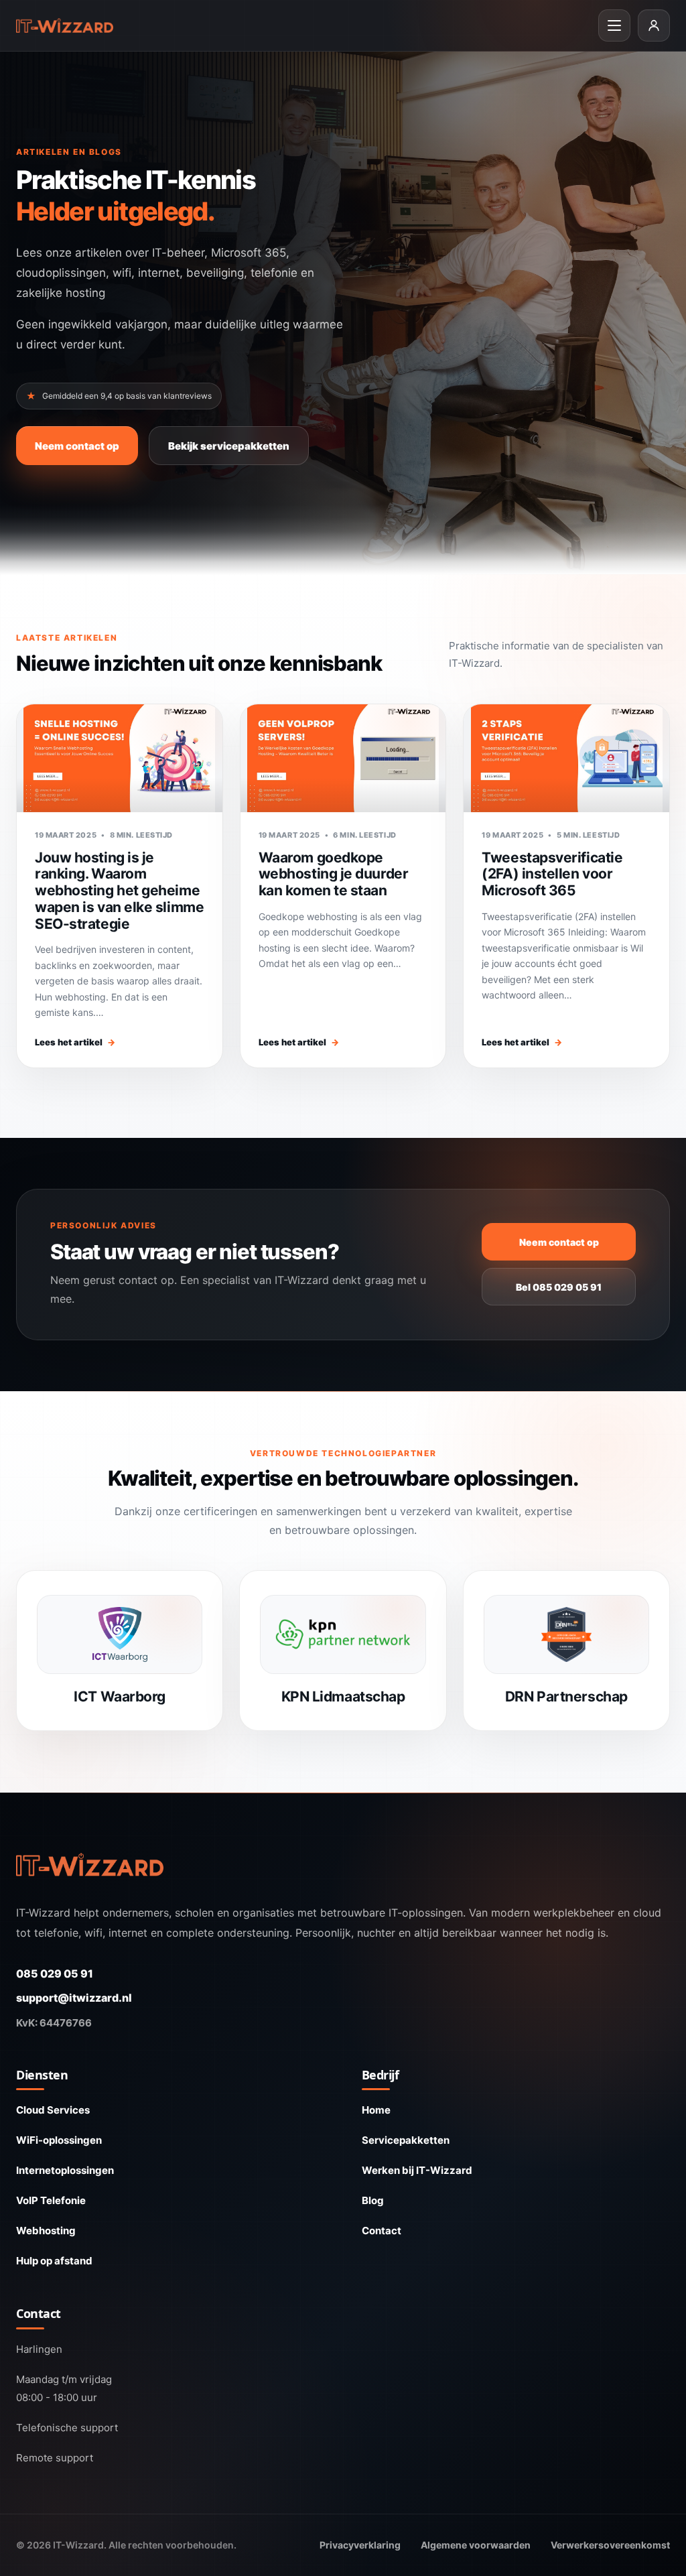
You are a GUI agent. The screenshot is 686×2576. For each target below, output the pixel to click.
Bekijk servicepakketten (229, 446)
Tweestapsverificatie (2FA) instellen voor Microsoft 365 (552, 874)
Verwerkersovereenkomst (610, 2545)
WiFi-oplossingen (59, 2140)
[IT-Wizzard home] (65, 26)
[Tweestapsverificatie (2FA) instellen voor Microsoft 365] (566, 758)
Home (376, 2110)
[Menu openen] (614, 25)
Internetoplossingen (65, 2170)
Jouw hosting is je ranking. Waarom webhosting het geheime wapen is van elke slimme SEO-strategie (119, 891)
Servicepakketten (406, 2140)
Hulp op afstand (54, 2261)
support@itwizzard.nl (74, 1998)
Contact (382, 2231)
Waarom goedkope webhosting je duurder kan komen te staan (334, 874)
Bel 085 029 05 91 (559, 1287)
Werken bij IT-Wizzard (417, 2170)
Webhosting (46, 2231)
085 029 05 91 (55, 1974)
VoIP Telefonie (51, 2200)
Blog (373, 2200)
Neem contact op (77, 446)
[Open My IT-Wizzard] (654, 25)
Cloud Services (53, 2110)
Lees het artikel (75, 1042)
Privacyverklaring (360, 2545)
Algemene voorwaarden (476, 2545)
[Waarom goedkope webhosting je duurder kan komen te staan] (343, 758)
